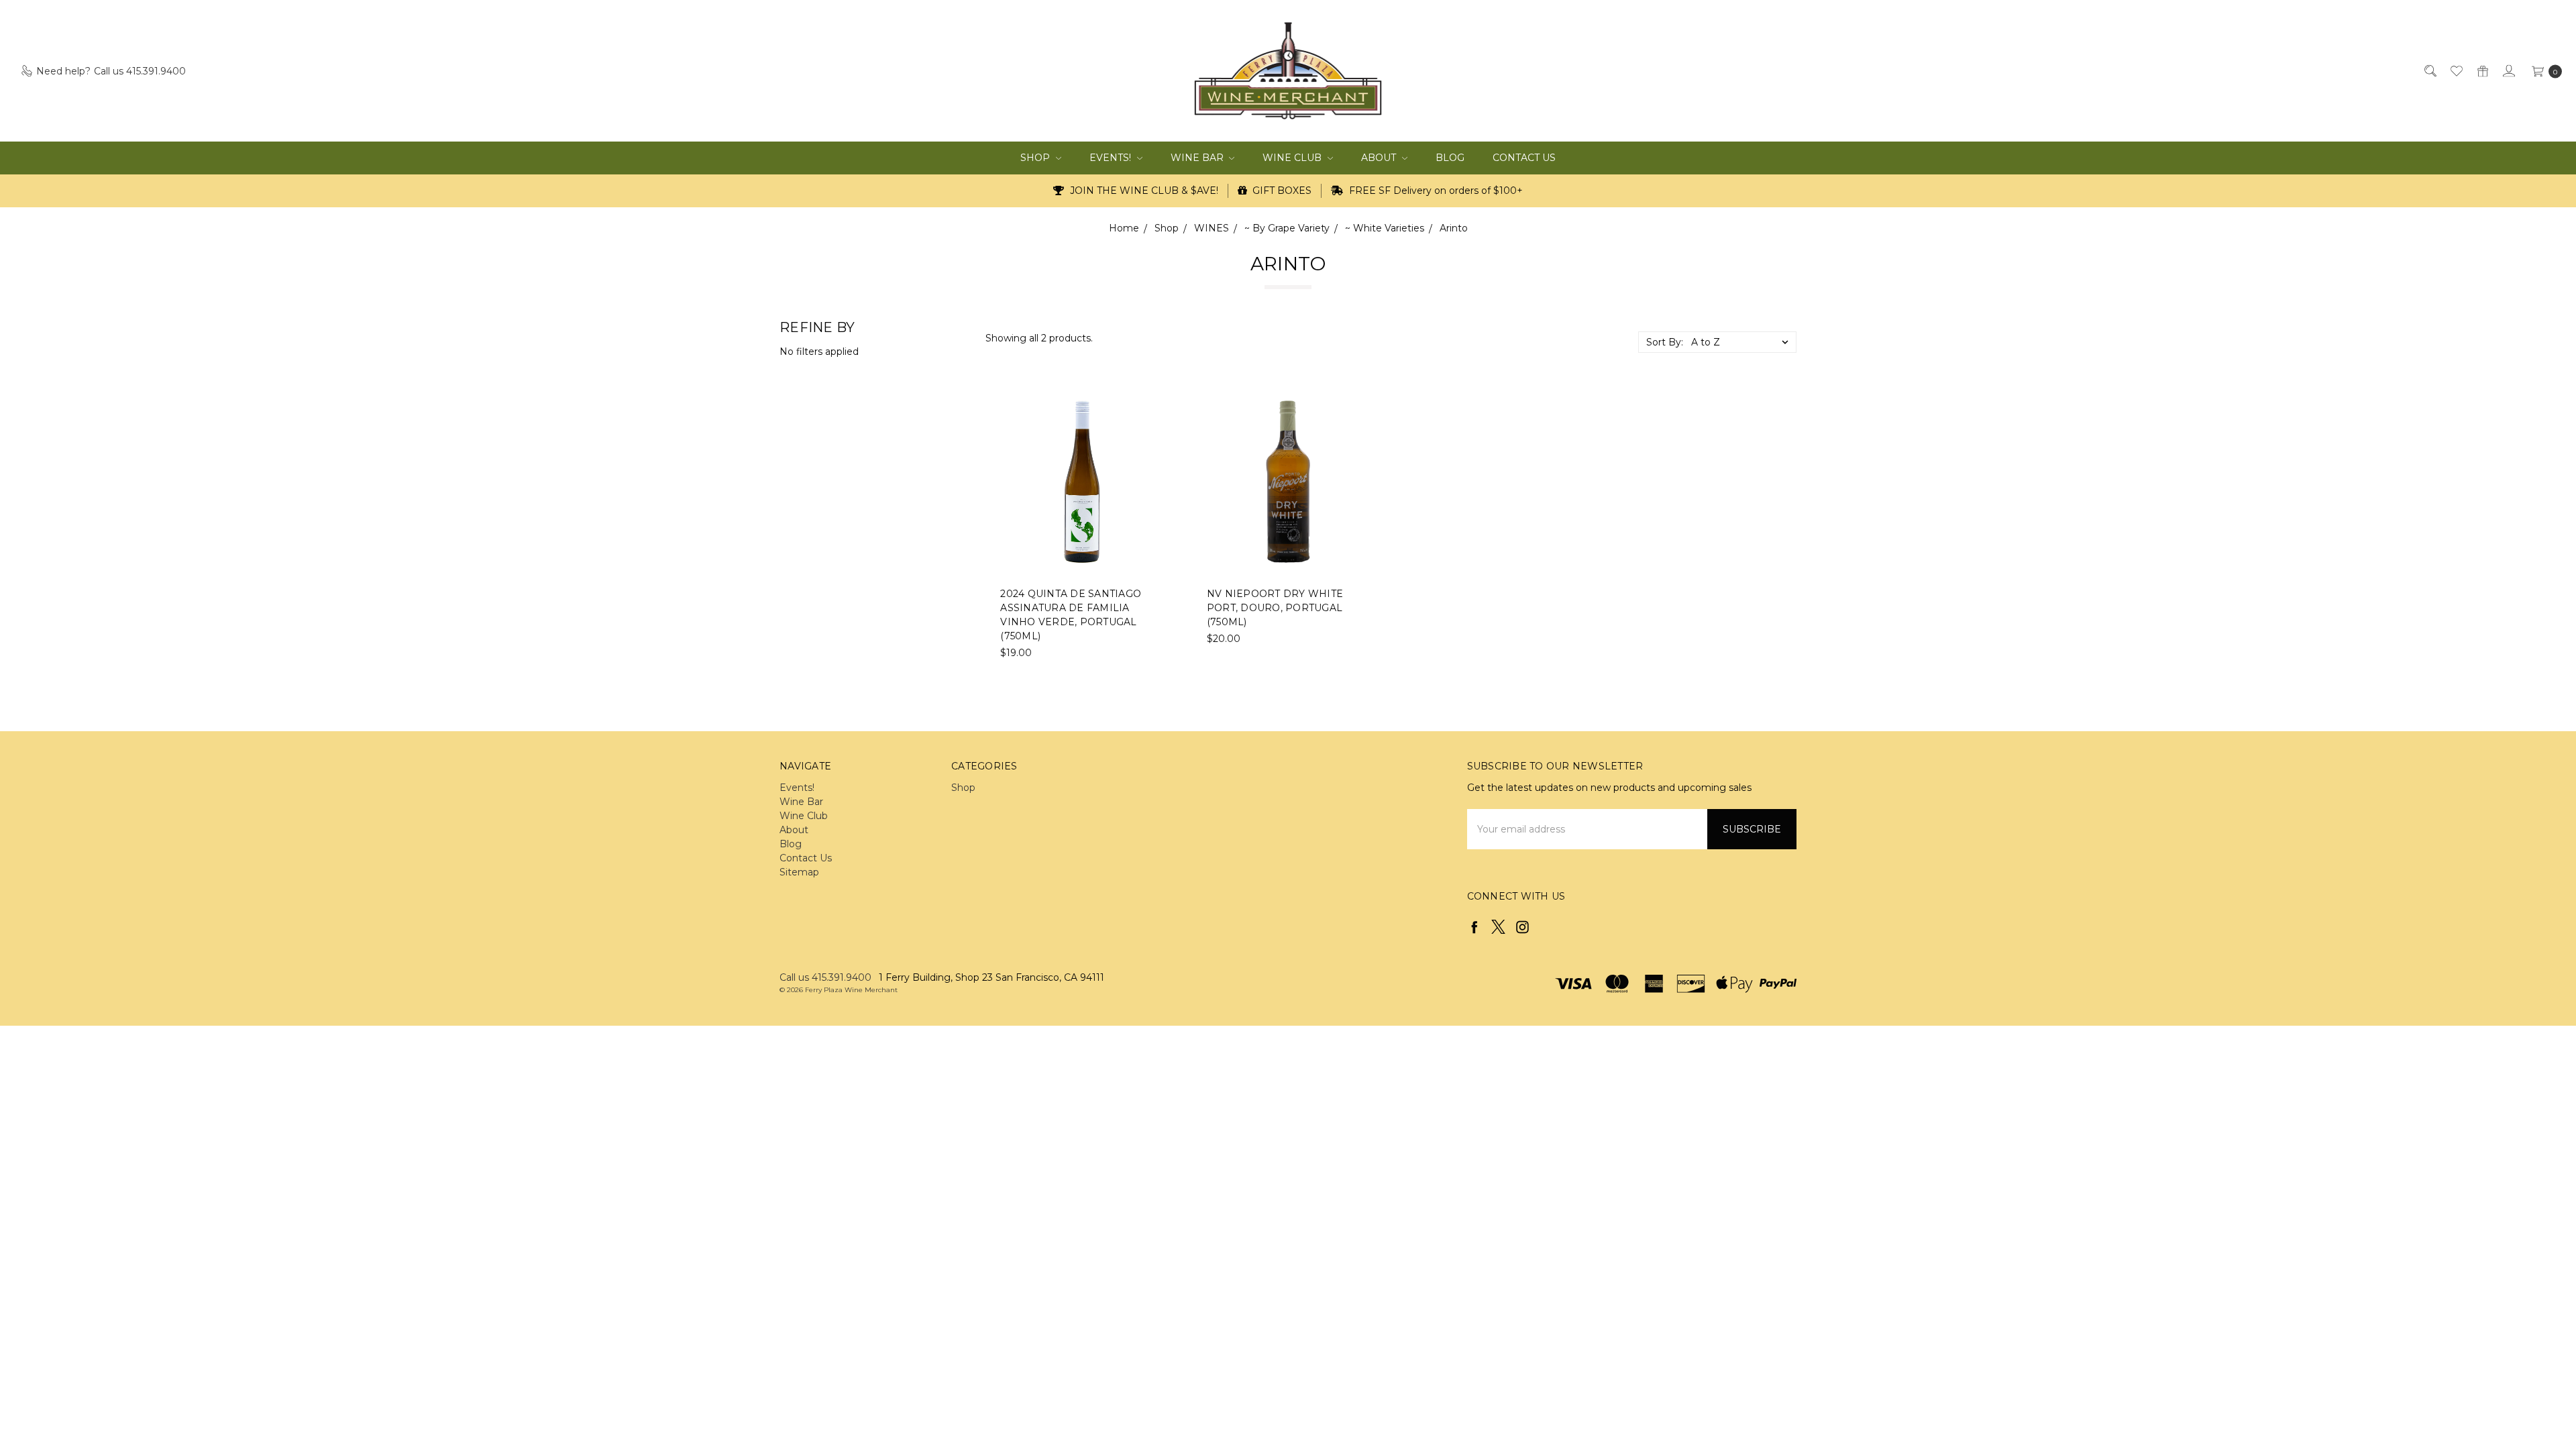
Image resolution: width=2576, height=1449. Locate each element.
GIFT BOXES (1281, 191)
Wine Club (1293, 158)
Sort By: (1665, 342)
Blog (1450, 158)
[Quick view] (1155, 409)
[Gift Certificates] (2482, 71)
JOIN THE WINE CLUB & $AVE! (1143, 191)
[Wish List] (2456, 71)
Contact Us (1524, 158)
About (1380, 158)
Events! (1112, 158)
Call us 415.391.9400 (825, 977)
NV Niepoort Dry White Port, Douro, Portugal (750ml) (1275, 608)
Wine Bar (1198, 158)
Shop (1036, 158)
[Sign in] (2508, 71)
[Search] (2429, 71)
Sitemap (799, 872)
